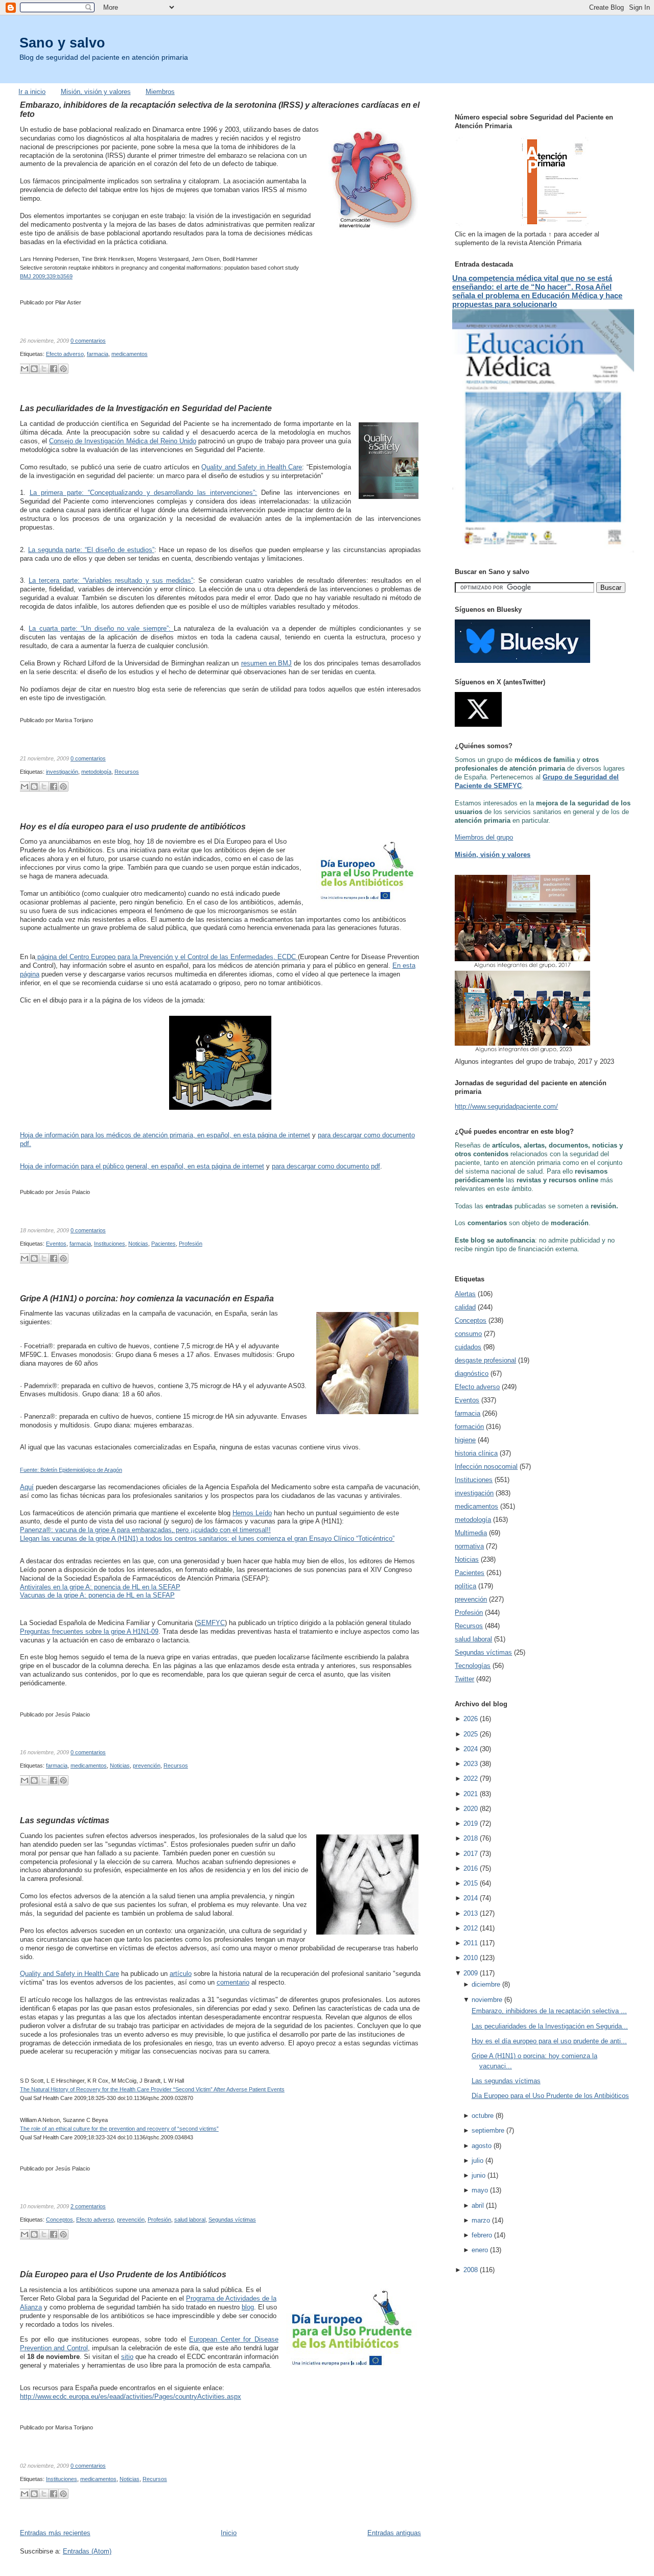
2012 (471, 1928)
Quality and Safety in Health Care (252, 467)
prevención (147, 1766)
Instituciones (110, 1244)
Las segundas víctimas (65, 1820)
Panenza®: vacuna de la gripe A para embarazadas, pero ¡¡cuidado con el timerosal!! (145, 1530)
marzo (481, 2220)
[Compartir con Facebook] (54, 369)
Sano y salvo (62, 43)
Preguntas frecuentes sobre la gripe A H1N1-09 (89, 1631)
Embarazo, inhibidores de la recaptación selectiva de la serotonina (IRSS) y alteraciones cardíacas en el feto (220, 109)
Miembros (160, 92)
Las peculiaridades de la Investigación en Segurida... (550, 2026)
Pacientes (163, 1244)
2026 (471, 1719)
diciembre (486, 1984)
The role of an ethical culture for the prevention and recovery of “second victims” (119, 2129)
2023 (471, 1764)
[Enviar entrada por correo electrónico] (108, 341)
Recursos (127, 772)
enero (480, 2250)
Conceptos (60, 2220)
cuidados (468, 1347)
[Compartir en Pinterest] (63, 369)
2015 (471, 1883)
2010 (471, 1958)
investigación (62, 772)
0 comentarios (88, 341)
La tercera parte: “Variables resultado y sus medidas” (111, 580)
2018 (471, 1838)
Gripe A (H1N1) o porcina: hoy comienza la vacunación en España (147, 1298)
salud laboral (190, 2220)
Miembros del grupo (484, 837)
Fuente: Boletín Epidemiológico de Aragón (71, 1470)
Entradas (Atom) (87, 2551)
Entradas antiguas (394, 2533)
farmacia (98, 354)
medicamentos (130, 354)
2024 (471, 1749)
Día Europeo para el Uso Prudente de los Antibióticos (123, 2274)
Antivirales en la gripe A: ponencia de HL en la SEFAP (100, 1587)
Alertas (465, 1294)
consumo (468, 1334)
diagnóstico (472, 1374)
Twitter (464, 1679)
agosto (482, 2146)
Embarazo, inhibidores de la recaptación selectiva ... (549, 2011)
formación (469, 1427)
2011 (471, 1943)
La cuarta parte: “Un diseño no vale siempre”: (101, 628)
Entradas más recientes (55, 2533)
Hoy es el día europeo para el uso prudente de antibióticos (133, 826)
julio (477, 2161)
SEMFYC (211, 1623)
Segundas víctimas (232, 2220)
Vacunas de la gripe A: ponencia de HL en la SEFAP (97, 1595)
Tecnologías (473, 1666)
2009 (471, 1973)
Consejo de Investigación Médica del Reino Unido (123, 441)
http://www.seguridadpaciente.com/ (506, 1106)
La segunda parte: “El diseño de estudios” (91, 550)
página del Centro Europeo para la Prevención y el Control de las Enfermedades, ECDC (167, 957)
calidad (465, 1307)
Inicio (229, 2533)
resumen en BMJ (267, 663)
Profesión (191, 1244)
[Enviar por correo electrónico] (25, 369)
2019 (471, 1823)
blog (248, 2307)
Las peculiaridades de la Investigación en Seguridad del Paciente (146, 408)
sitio (127, 2357)
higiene (465, 1440)
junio (478, 2175)
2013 (471, 1913)
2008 (471, 2270)
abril (478, 2205)
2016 (471, 1868)
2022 (471, 1779)
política (465, 1586)
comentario (233, 1982)
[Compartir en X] (44, 369)
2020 (471, 1809)
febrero (482, 2235)
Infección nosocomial (486, 1466)
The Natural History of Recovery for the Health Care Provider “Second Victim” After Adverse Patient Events (152, 2089)
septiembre (488, 2130)
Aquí (27, 1487)
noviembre (487, 2000)
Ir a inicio (32, 92)
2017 (471, 1854)
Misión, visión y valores (96, 92)
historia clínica (476, 1453)
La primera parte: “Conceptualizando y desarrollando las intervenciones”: (144, 493)
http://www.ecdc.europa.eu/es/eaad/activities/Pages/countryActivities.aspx (131, 2396)
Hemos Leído (252, 1513)
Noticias (138, 1244)
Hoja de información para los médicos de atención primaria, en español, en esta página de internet (165, 1135)
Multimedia (471, 1533)
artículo (181, 1974)
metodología (96, 772)
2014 (471, 1898)
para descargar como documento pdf (326, 1166)
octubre (483, 2116)
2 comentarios (88, 2206)
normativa (469, 1546)
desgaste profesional (485, 1360)
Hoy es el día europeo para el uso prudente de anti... (549, 2041)
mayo (480, 2190)
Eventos (56, 1244)
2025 (471, 1734)
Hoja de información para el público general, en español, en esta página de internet (142, 1166)
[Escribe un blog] (34, 369)
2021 (471, 1794)
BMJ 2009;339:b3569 (46, 276)
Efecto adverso (65, 354)
